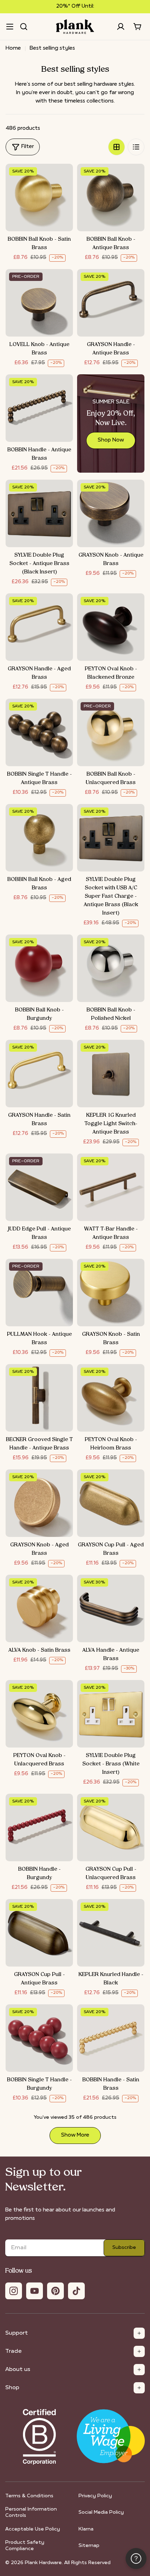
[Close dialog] (135, 1225)
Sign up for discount (75, 1334)
